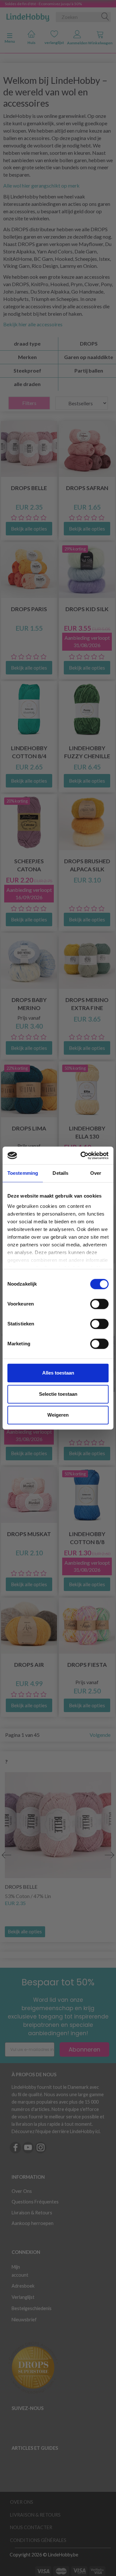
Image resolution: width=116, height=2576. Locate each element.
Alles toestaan (58, 1373)
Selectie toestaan (58, 1394)
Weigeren (58, 1415)
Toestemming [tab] (23, 1173)
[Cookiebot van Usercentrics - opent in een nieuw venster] (82, 1156)
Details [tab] (60, 1173)
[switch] (99, 1304)
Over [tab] (96, 1173)
